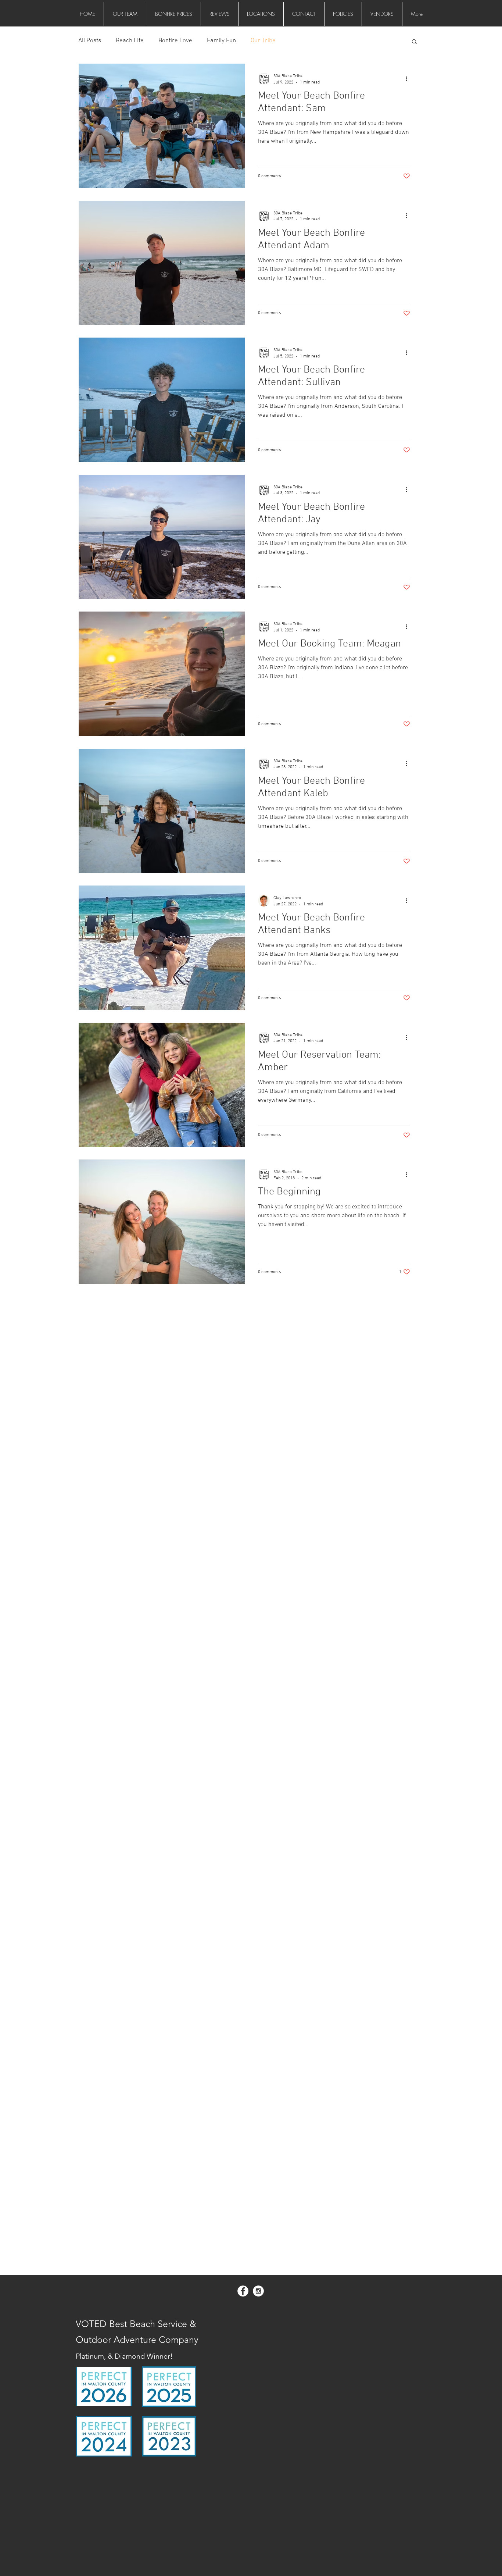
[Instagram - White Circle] (258, 2291)
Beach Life (130, 41)
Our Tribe (263, 41)
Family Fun (221, 41)
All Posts (90, 41)
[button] (414, 42)
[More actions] (409, 79)
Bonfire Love (175, 41)
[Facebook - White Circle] (243, 2291)
